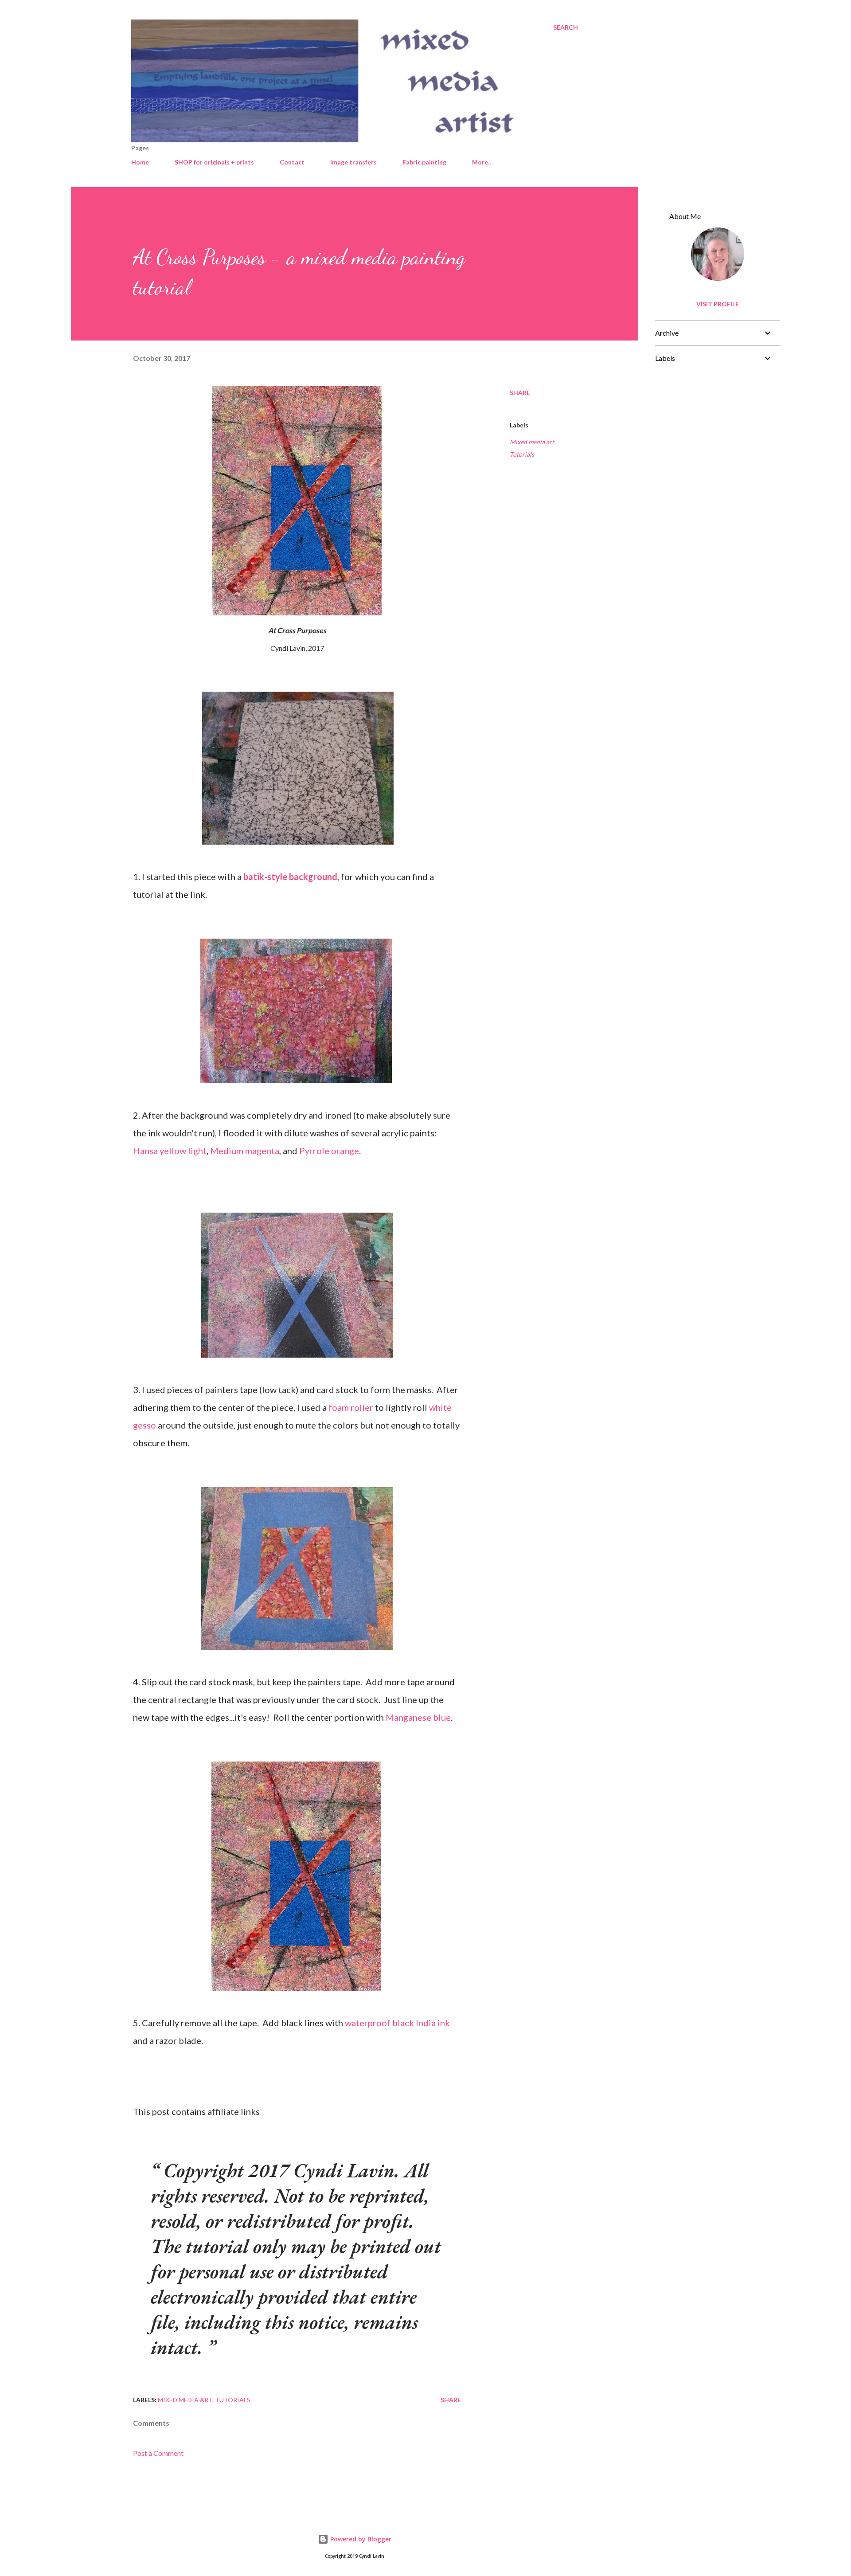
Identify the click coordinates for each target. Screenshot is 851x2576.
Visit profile (718, 304)
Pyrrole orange (329, 1151)
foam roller (351, 1407)
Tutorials (522, 454)
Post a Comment (158, 2453)
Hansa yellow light (170, 1151)
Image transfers (353, 162)
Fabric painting (424, 162)
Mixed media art (532, 442)
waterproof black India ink (397, 2023)
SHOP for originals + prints (214, 162)
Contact (292, 162)
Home (140, 162)
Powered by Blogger (360, 2539)
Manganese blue (418, 1717)
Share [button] (520, 393)
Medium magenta (245, 1151)
